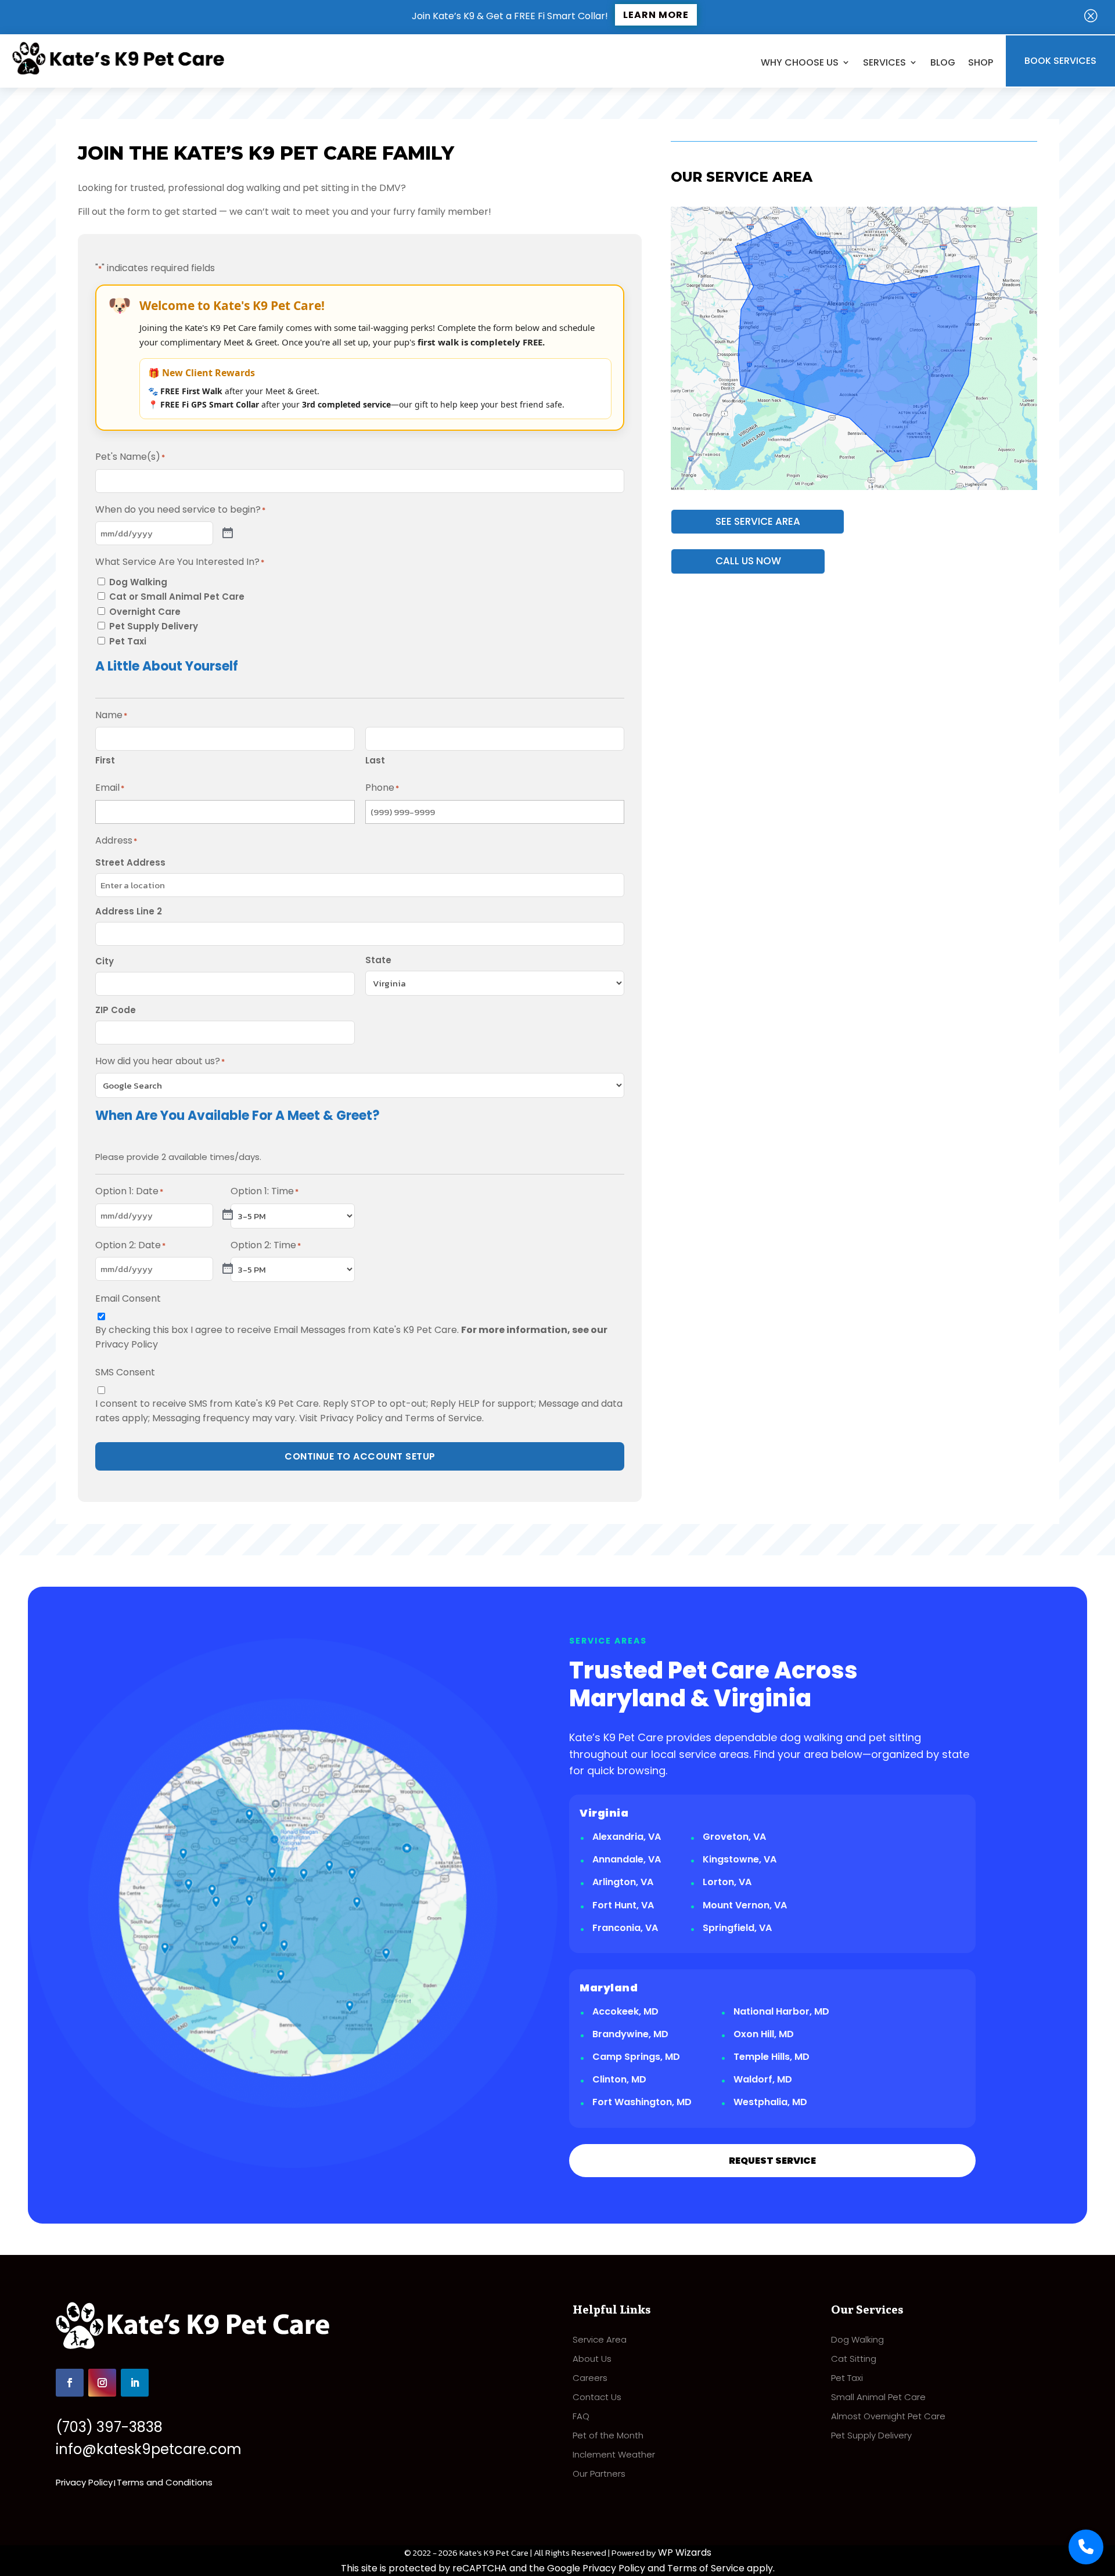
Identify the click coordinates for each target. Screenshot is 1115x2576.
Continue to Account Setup (360, 1456)
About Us (592, 2359)
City (105, 961)
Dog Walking (138, 582)
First (105, 760)
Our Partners (599, 2474)
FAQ (581, 2416)
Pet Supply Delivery (154, 626)
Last (375, 760)
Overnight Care (145, 612)
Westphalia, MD (770, 2102)
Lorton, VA (727, 1882)
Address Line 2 (129, 911)
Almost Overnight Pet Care (888, 2416)
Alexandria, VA (627, 1837)
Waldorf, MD (763, 2079)
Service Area (600, 2339)
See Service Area (758, 521)
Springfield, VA (737, 1928)
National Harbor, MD (781, 2011)
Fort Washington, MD (642, 2102)
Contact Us (597, 2397)
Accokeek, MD (625, 2011)
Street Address (130, 862)
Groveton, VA (734, 1837)
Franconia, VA (625, 1928)
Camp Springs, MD (636, 2057)
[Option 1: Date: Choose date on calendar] (228, 1215)
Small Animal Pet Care (878, 2397)
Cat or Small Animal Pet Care (177, 597)
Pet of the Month (608, 2435)
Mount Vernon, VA (745, 1905)
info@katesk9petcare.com (149, 2449)
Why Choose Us (800, 62)
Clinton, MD (619, 2079)
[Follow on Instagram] (102, 2383)
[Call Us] (1086, 2547)
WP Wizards (685, 2552)
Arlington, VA (623, 1882)
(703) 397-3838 (109, 2427)
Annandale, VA (627, 1859)
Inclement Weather (614, 2454)
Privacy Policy (127, 1344)
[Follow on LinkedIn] (135, 2383)
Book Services (1060, 61)
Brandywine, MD (630, 2034)
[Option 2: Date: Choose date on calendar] (228, 1269)
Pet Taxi (128, 641)
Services (884, 62)
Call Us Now (748, 561)
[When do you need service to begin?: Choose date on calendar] (228, 534)
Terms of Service (443, 1418)
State (378, 960)
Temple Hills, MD (771, 2057)
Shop (981, 62)
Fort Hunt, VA (623, 1905)
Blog (943, 62)
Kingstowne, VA (740, 1859)
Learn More (656, 15)
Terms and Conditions (165, 2482)
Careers (590, 2378)
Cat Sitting (854, 2359)
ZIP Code (116, 1010)
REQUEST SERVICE (772, 2161)
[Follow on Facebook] (70, 2383)
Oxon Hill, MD (764, 2034)
